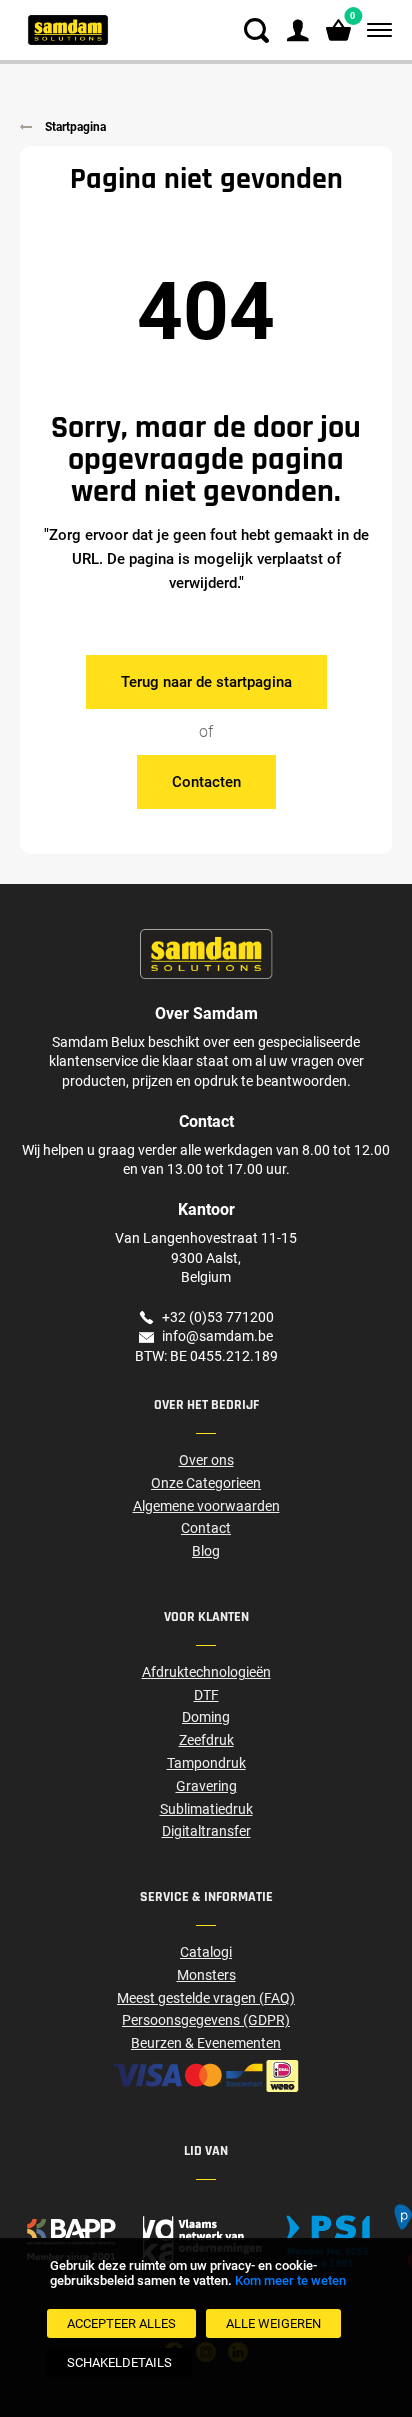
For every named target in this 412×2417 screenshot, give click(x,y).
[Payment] (206, 2076)
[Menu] (375, 30)
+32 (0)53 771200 (218, 1317)
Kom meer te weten (290, 2280)
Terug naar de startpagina (206, 682)
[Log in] (297, 30)
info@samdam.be (217, 1336)
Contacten (206, 782)
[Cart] (338, 30)
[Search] (256, 30)
